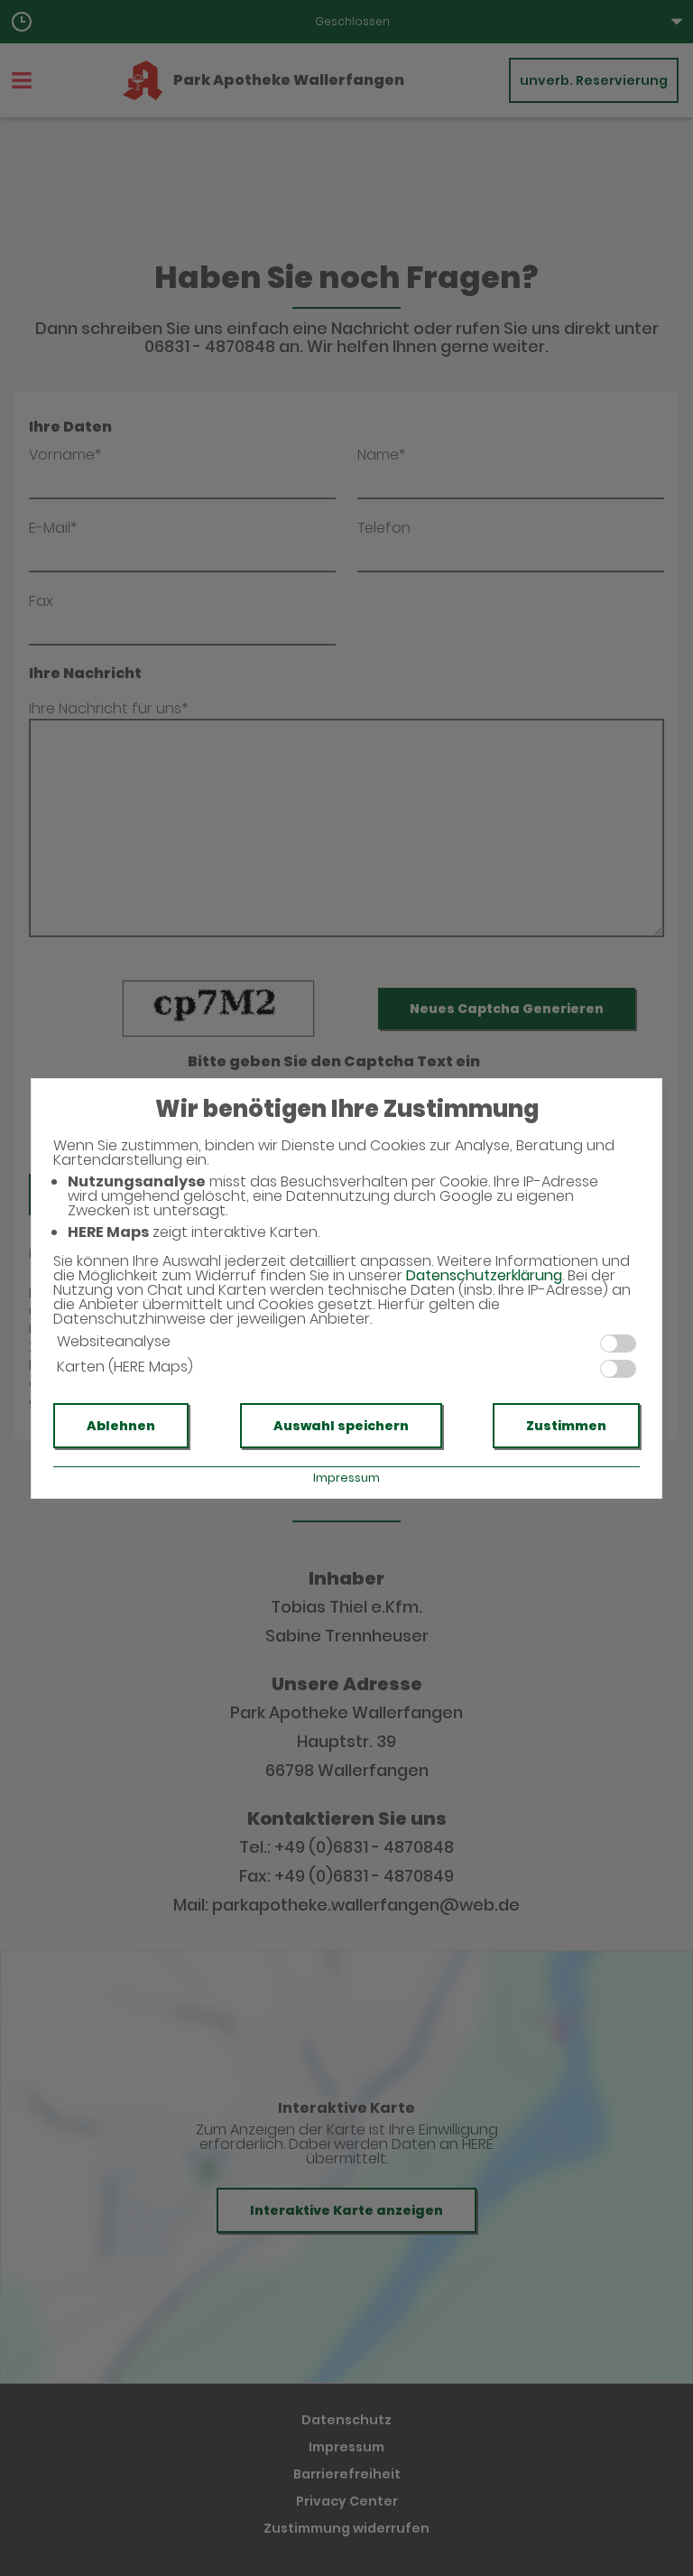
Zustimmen (566, 1426)
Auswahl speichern (341, 1426)
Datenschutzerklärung (484, 1275)
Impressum (346, 1478)
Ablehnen (121, 1426)
